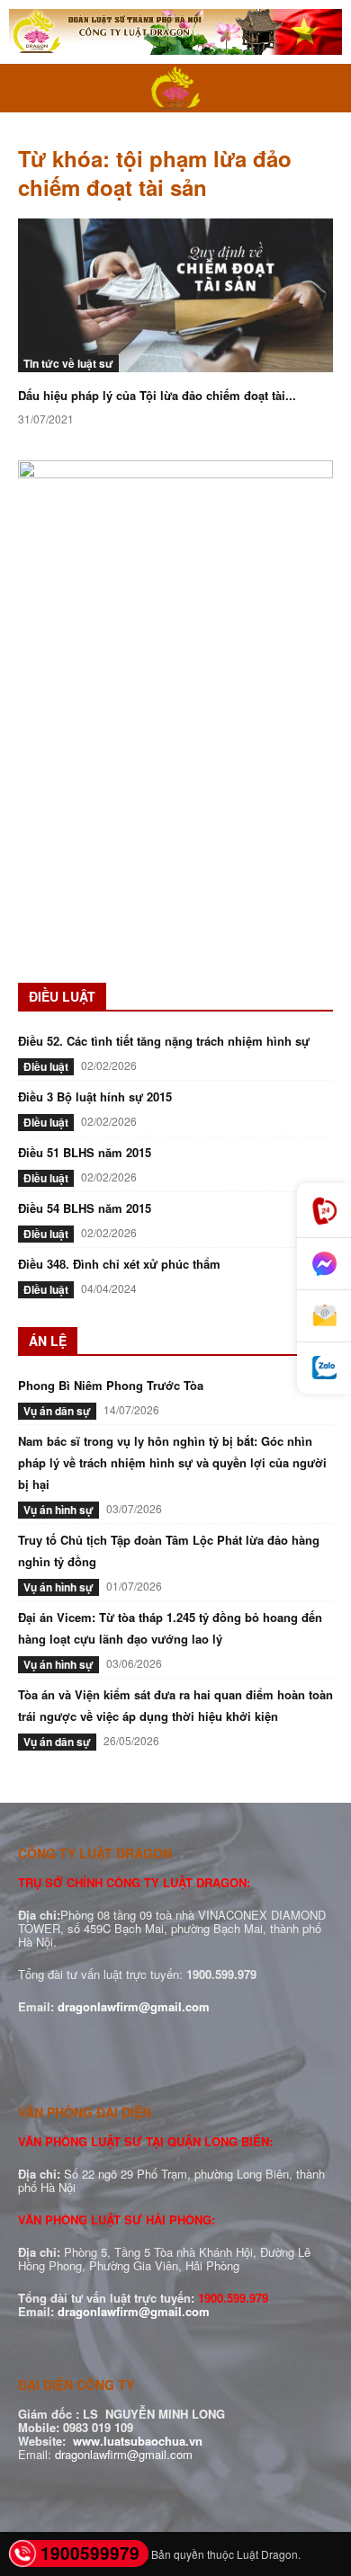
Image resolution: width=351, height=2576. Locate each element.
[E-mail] (324, 1316)
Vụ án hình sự (58, 1510)
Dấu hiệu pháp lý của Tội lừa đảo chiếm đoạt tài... (157, 395)
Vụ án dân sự (57, 1411)
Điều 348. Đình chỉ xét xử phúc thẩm (119, 1264)
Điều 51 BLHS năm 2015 (85, 1152)
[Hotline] (324, 1211)
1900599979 (90, 2553)
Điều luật (46, 1066)
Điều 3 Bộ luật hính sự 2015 (95, 1096)
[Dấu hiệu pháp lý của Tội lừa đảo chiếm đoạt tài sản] (175, 295)
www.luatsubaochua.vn (138, 2441)
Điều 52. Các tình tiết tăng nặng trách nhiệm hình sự (164, 1041)
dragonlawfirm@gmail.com (134, 2006)
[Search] (326, 88)
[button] (31, 88)
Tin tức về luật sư (68, 363)
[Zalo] (324, 1368)
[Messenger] (324, 1264)
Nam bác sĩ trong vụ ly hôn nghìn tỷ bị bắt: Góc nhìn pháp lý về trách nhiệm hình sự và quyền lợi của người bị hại (172, 1462)
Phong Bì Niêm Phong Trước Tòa (111, 1385)
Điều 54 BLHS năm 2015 (85, 1208)
